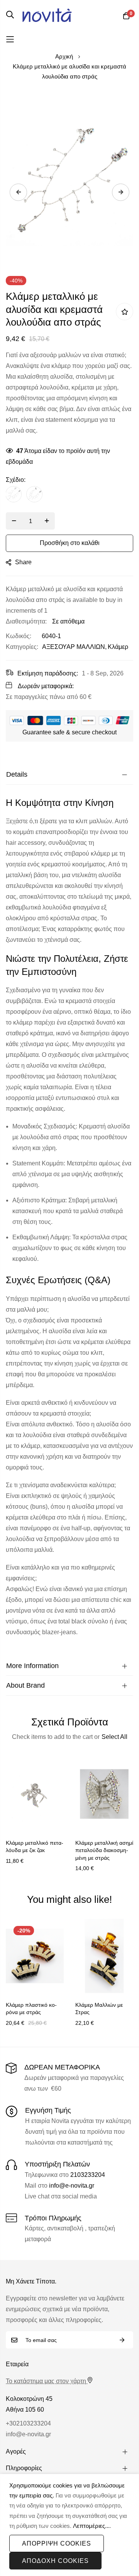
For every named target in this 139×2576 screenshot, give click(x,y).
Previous (18, 192)
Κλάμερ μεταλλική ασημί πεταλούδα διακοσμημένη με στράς (104, 1850)
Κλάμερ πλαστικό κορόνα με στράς (31, 2009)
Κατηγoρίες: (22, 647)
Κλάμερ (118, 647)
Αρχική (64, 56)
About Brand (25, 1685)
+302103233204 (28, 2423)
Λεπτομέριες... (91, 2526)
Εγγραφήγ (122, 2340)
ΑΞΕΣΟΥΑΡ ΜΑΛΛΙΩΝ (74, 647)
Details (17, 774)
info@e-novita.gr (72, 2186)
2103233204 (88, 2175)
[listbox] (69, 496)
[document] (69, 2525)
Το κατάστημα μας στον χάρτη (46, 2381)
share (23, 562)
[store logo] (47, 15)
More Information (32, 1666)
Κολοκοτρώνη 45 (29, 2399)
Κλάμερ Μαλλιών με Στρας (99, 2009)
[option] (14, 494)
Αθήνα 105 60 (25, 2410)
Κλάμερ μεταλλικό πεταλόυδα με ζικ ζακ (35, 1847)
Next (121, 192)
